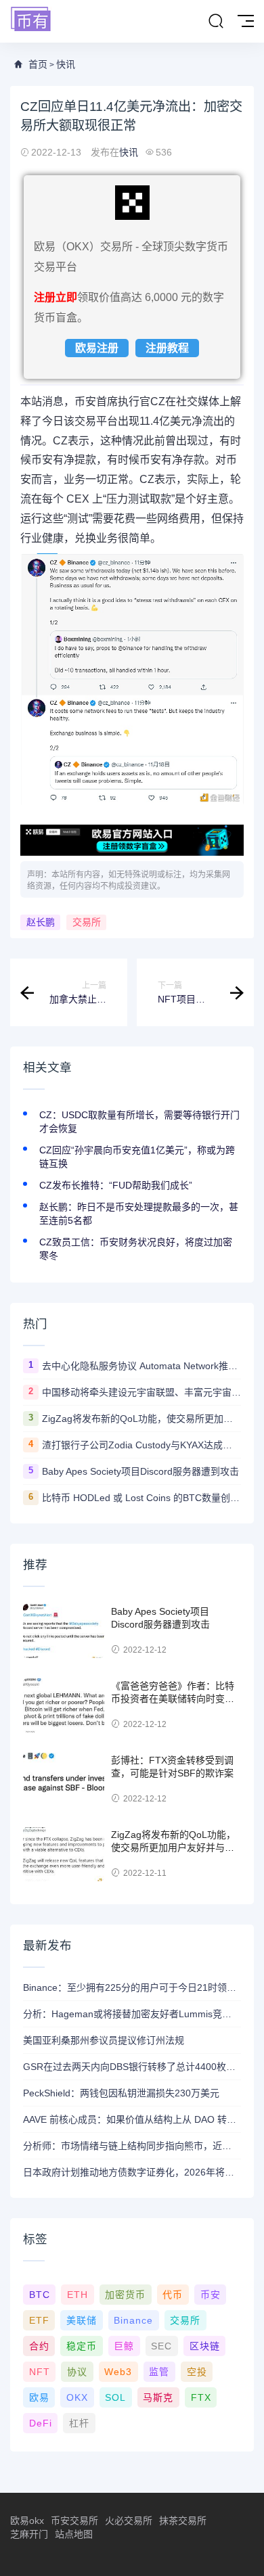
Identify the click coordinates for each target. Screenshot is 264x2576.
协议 (77, 2372)
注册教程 (167, 348)
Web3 (118, 2372)
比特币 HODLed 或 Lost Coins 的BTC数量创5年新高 (141, 1498)
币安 (211, 2295)
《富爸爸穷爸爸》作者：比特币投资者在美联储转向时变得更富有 (173, 1699)
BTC (40, 2295)
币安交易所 (74, 2521)
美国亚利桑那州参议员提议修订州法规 (104, 2040)
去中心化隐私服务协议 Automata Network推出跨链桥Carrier (141, 1366)
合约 (39, 2346)
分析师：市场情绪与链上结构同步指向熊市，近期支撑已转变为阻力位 (132, 2146)
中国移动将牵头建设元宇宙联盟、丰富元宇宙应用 (141, 1392)
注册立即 (56, 297)
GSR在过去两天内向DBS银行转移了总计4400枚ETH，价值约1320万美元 (132, 2067)
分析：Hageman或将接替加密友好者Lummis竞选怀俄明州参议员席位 (132, 2014)
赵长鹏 (41, 922)
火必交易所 (129, 2521)
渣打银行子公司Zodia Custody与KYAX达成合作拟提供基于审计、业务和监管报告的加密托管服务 (141, 1445)
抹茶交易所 (183, 2521)
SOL (115, 2397)
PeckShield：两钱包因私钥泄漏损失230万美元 (121, 2093)
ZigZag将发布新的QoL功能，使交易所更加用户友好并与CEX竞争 (141, 1419)
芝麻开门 (29, 2534)
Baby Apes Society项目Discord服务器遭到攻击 (140, 1471)
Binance (133, 2320)
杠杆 (79, 2423)
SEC (161, 2346)
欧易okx (27, 2521)
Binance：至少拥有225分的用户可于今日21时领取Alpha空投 (132, 1987)
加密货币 (125, 2295)
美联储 (82, 2320)
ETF (39, 2320)
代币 (173, 2295)
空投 (197, 2372)
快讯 (66, 64)
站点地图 (74, 2534)
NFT (40, 2372)
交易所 (87, 922)
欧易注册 (97, 348)
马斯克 (158, 2397)
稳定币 (82, 2346)
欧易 (39, 2397)
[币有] (31, 20)
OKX (77, 2397)
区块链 (205, 2346)
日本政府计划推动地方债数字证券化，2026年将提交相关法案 (132, 2172)
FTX (201, 2397)
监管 (159, 2372)
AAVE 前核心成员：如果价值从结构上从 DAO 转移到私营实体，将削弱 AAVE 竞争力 (132, 2119)
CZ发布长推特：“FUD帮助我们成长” (116, 1185)
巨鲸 (124, 2346)
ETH (78, 2295)
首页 (38, 64)
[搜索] (216, 22)
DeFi (41, 2423)
